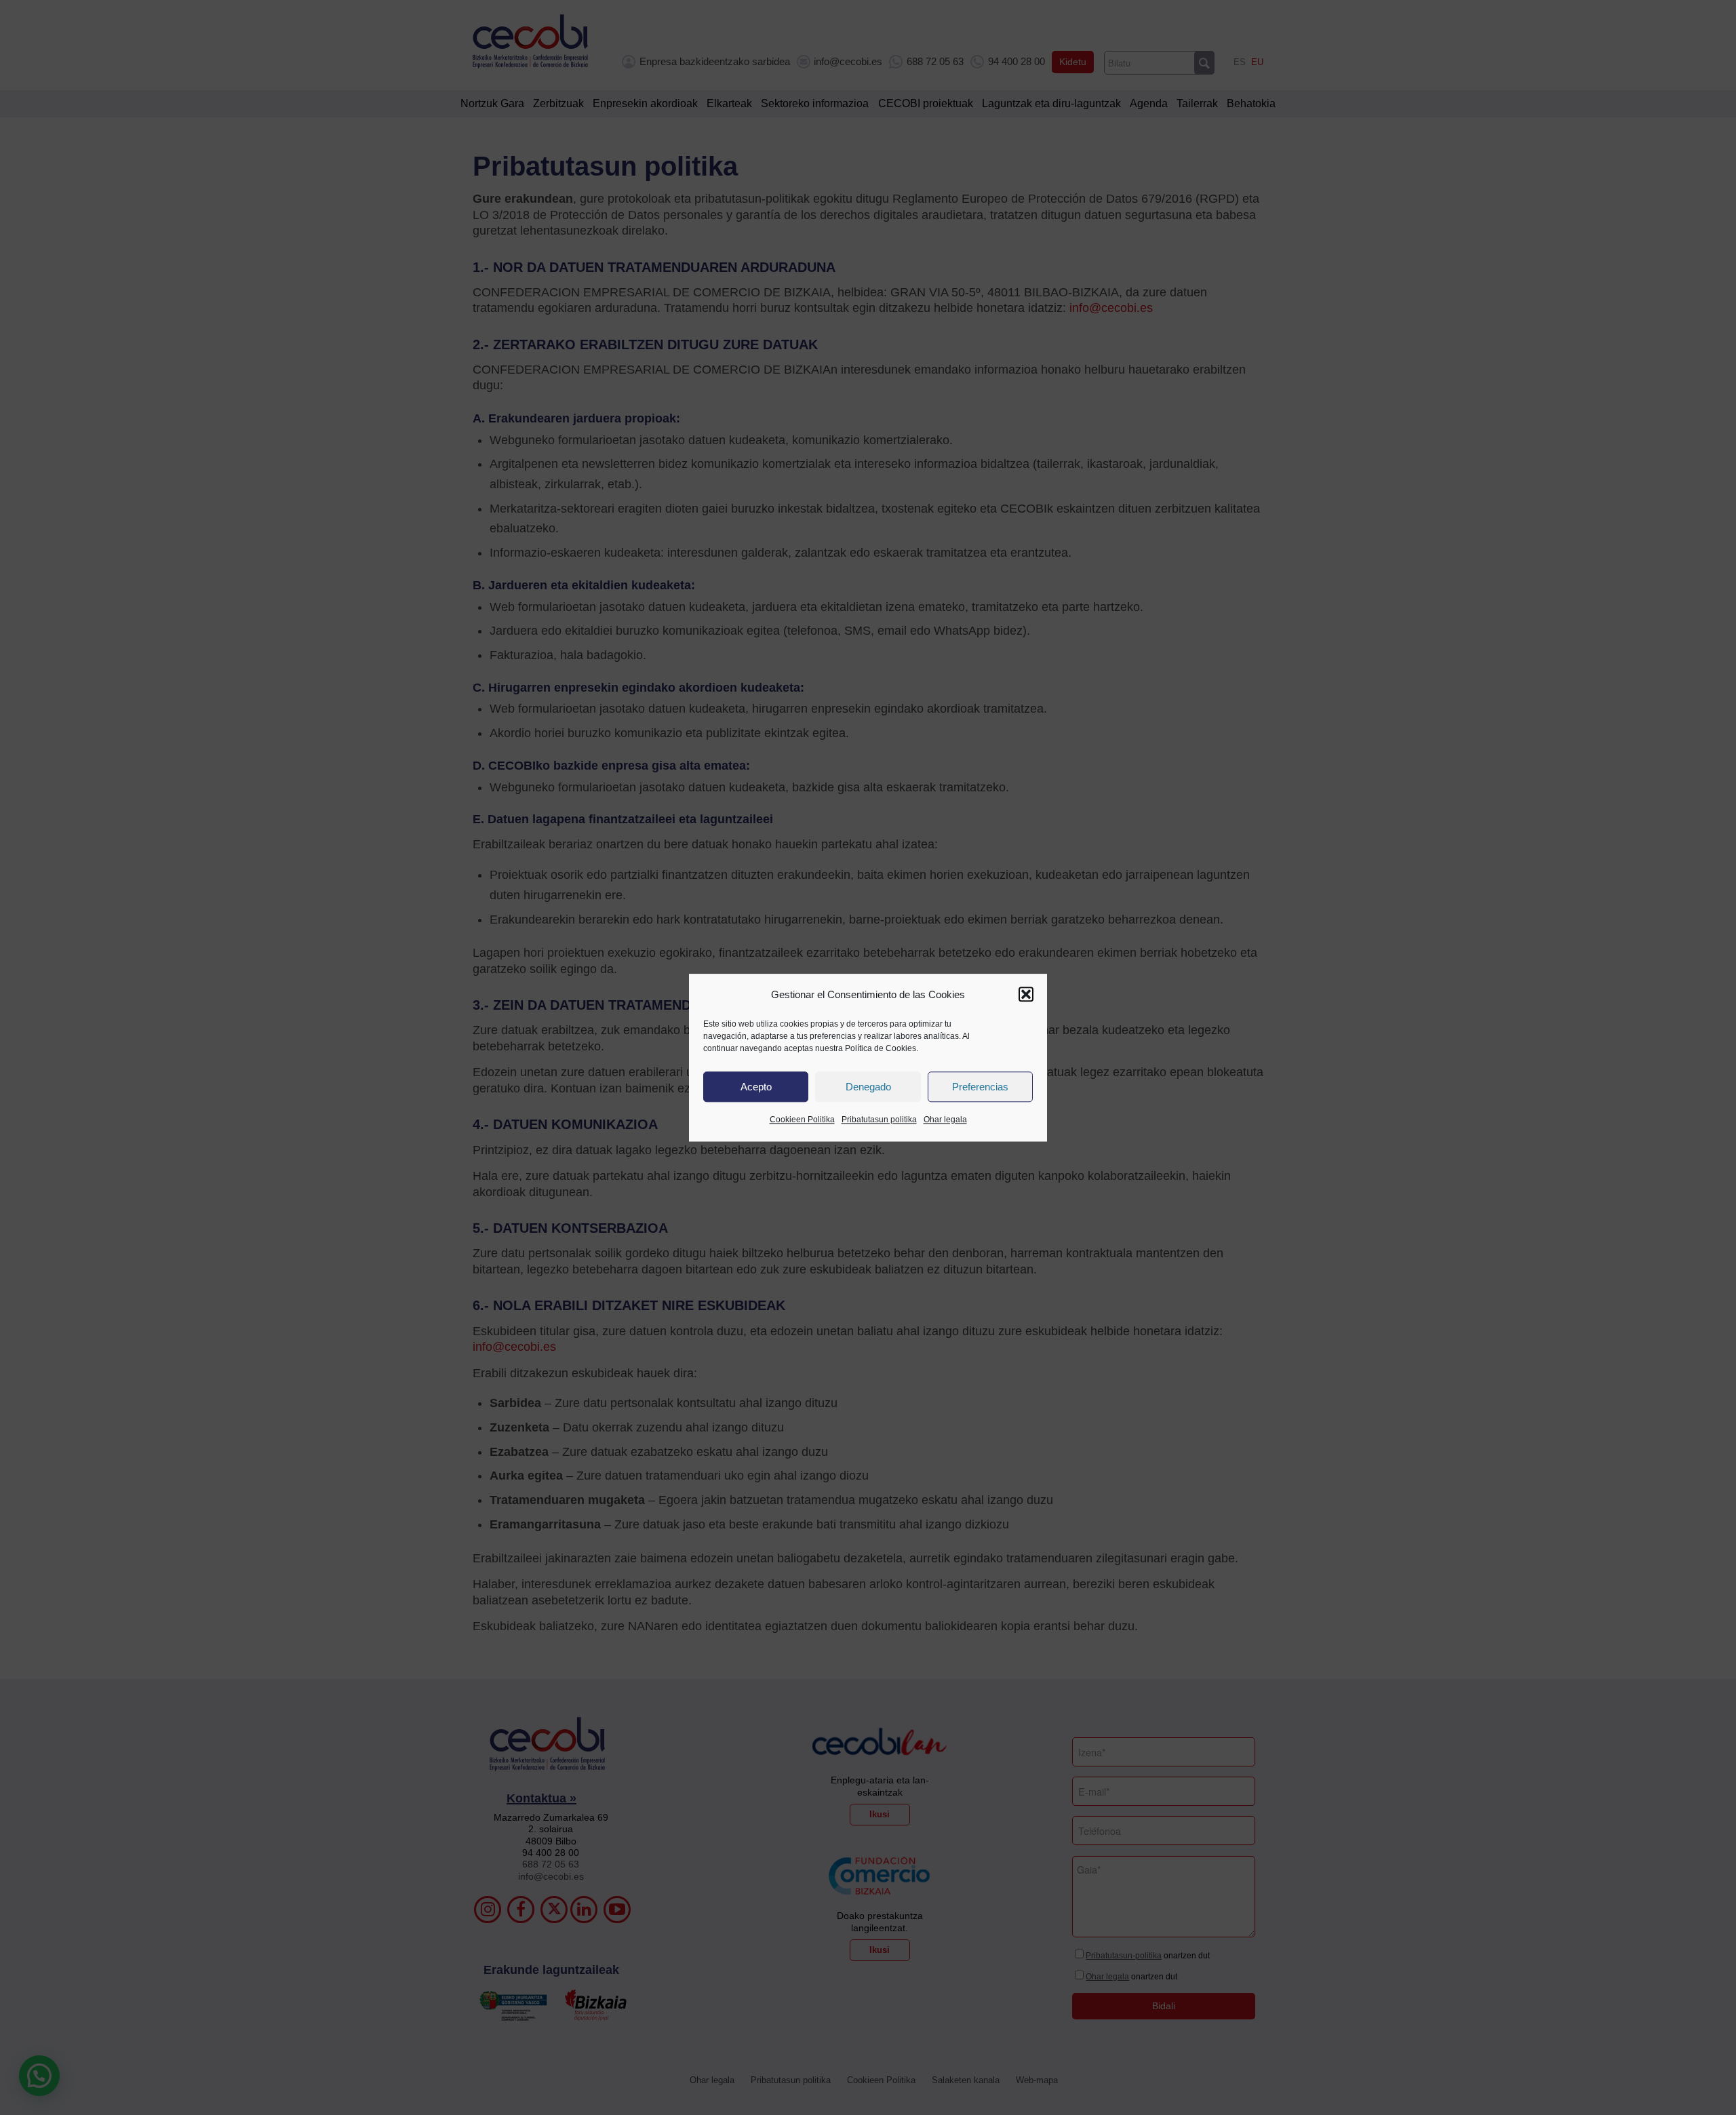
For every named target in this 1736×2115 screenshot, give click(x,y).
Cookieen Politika (802, 1120)
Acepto (756, 1087)
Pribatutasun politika (879, 1120)
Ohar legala (945, 1120)
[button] (1026, 995)
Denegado (868, 1087)
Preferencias (980, 1087)
